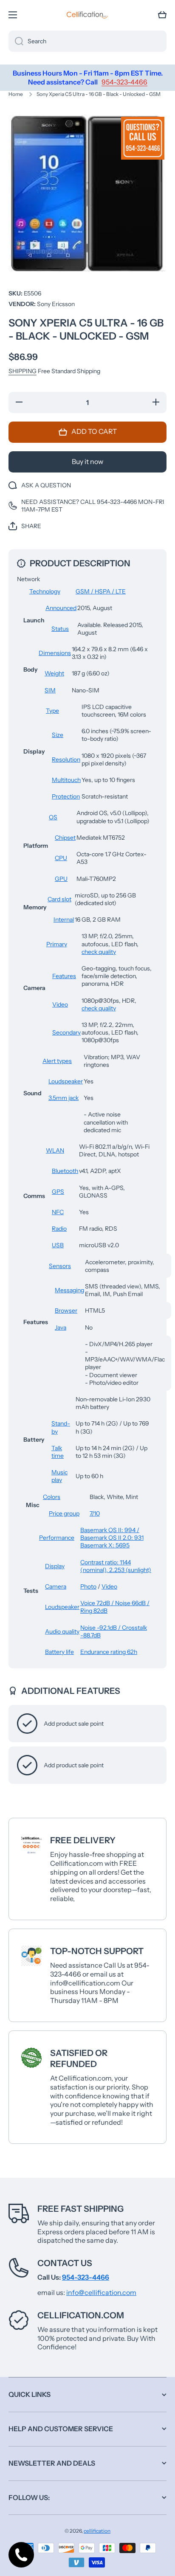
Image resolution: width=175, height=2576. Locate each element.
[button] (162, 15)
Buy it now (87, 461)
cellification (97, 2531)
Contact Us (65, 2263)
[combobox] (87, 41)
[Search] (16, 41)
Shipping (23, 371)
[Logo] (87, 15)
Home (16, 94)
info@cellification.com (101, 2292)
